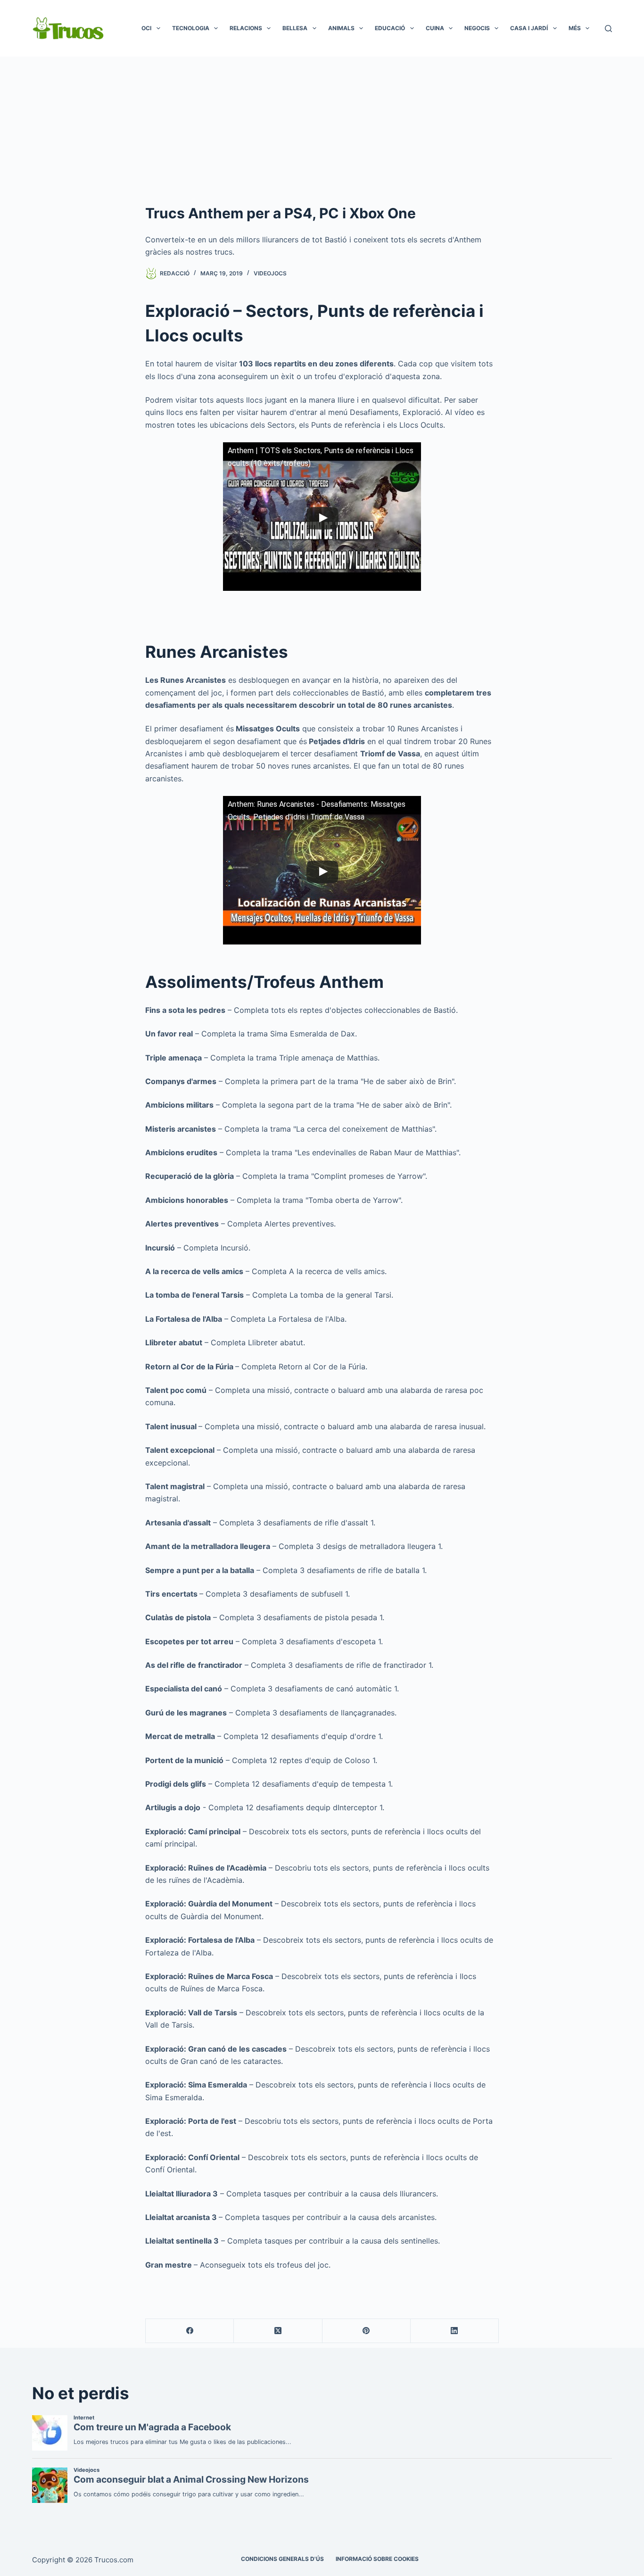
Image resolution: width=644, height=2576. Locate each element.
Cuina (435, 28)
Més (575, 28)
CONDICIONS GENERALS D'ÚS (282, 2559)
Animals (341, 28)
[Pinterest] (367, 2331)
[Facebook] (190, 2331)
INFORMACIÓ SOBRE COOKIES (377, 2559)
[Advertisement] (322, 127)
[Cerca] (608, 29)
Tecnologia (191, 28)
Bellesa (295, 28)
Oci (146, 28)
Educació (390, 28)
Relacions (246, 28)
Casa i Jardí (529, 28)
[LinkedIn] (455, 2331)
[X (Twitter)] (278, 2331)
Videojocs (270, 273)
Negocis (477, 28)
